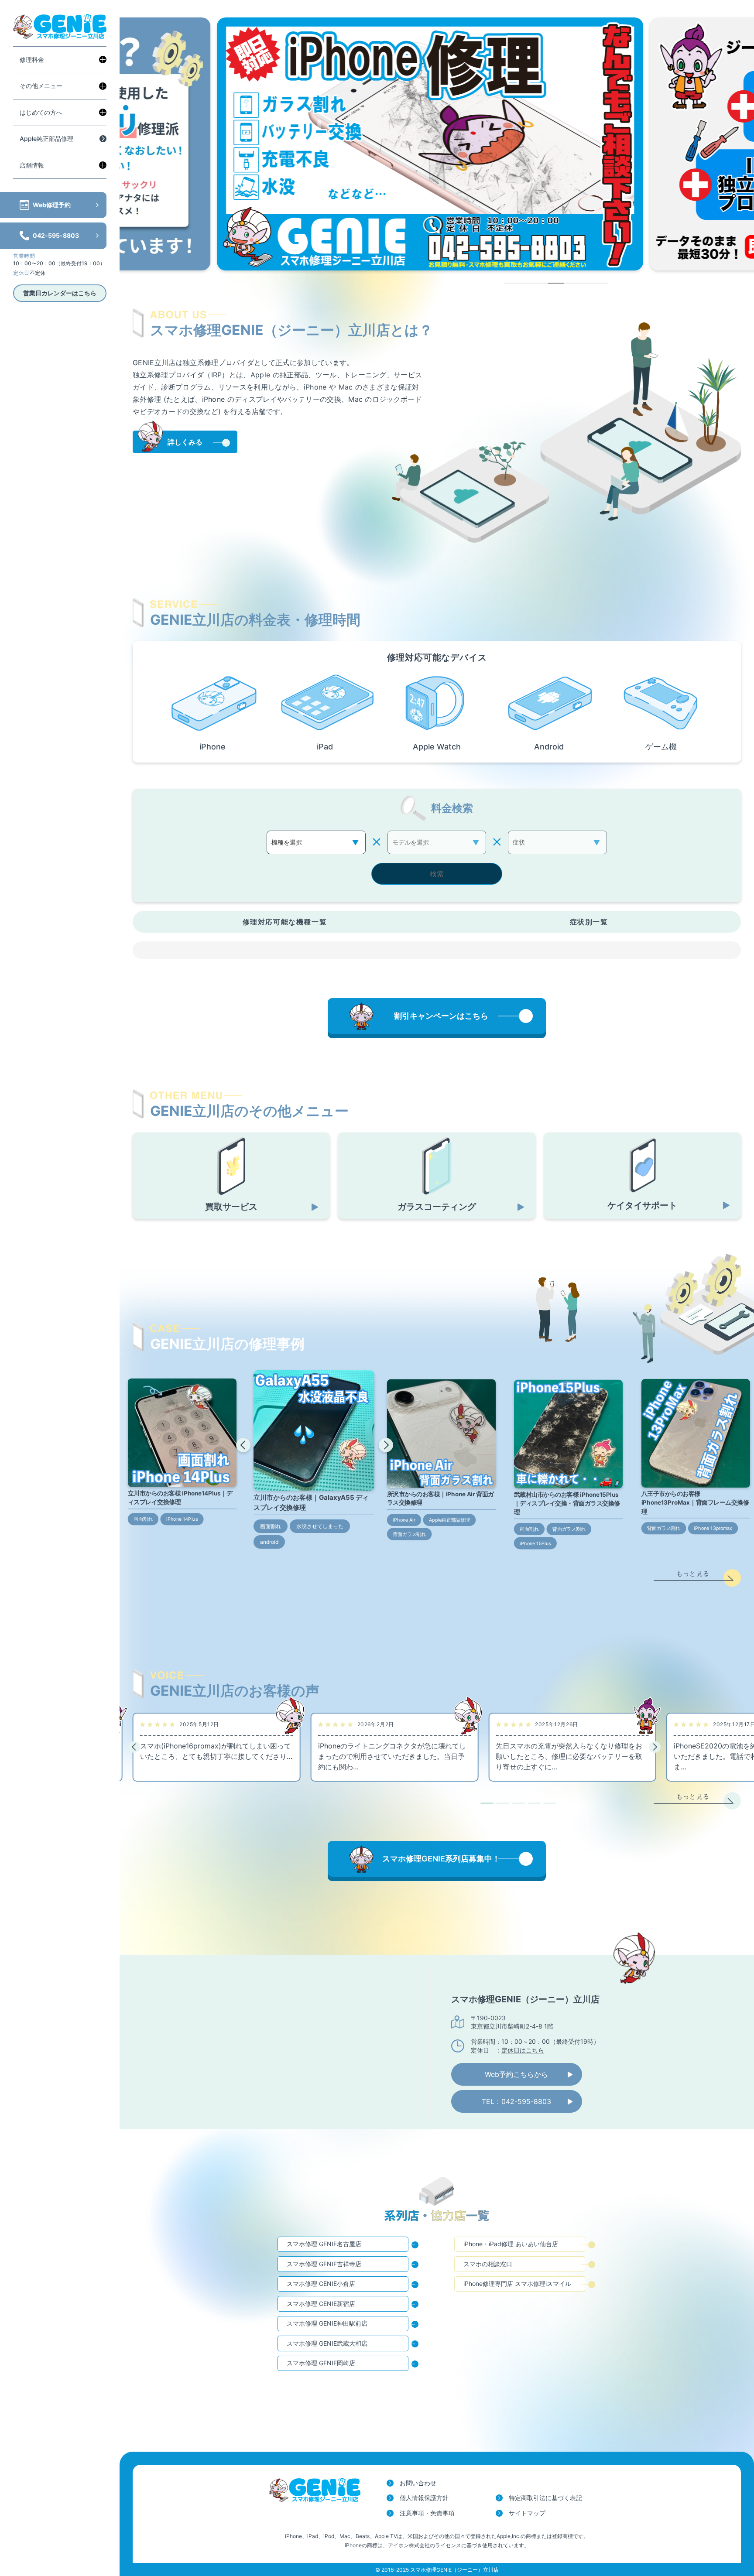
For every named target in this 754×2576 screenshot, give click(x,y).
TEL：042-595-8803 (516, 2101)
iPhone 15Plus (536, 1543)
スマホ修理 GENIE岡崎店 (321, 2363)
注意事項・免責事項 (427, 2513)
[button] (243, 1445)
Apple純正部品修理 (46, 139)
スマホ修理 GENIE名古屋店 (324, 2244)
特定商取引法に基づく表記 (545, 2498)
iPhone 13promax (713, 1528)
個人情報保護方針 (424, 2498)
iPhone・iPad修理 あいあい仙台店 (511, 2244)
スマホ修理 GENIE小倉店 (321, 2284)
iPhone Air (404, 1520)
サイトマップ (527, 2513)
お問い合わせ (418, 2483)
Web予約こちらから (516, 2074)
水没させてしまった (320, 1526)
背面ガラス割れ (409, 1534)
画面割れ (143, 1519)
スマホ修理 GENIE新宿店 (321, 2304)
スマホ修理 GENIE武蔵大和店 (327, 2343)
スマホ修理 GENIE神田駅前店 (327, 2323)
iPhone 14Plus (182, 1519)
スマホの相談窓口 (488, 2264)
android (269, 1542)
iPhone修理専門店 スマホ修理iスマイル (517, 2284)
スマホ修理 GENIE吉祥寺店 (324, 2264)
